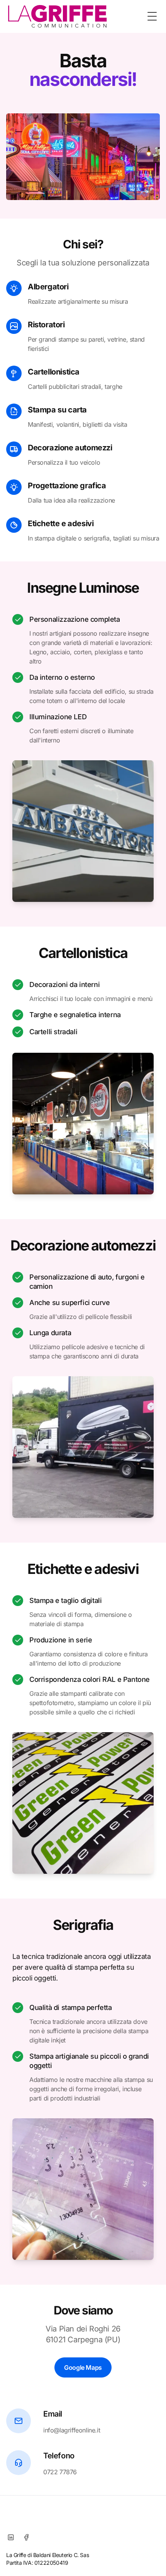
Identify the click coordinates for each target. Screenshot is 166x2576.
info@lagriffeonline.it (72, 2430)
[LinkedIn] (11, 2537)
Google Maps (83, 2367)
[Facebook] (26, 2537)
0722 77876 (60, 2472)
